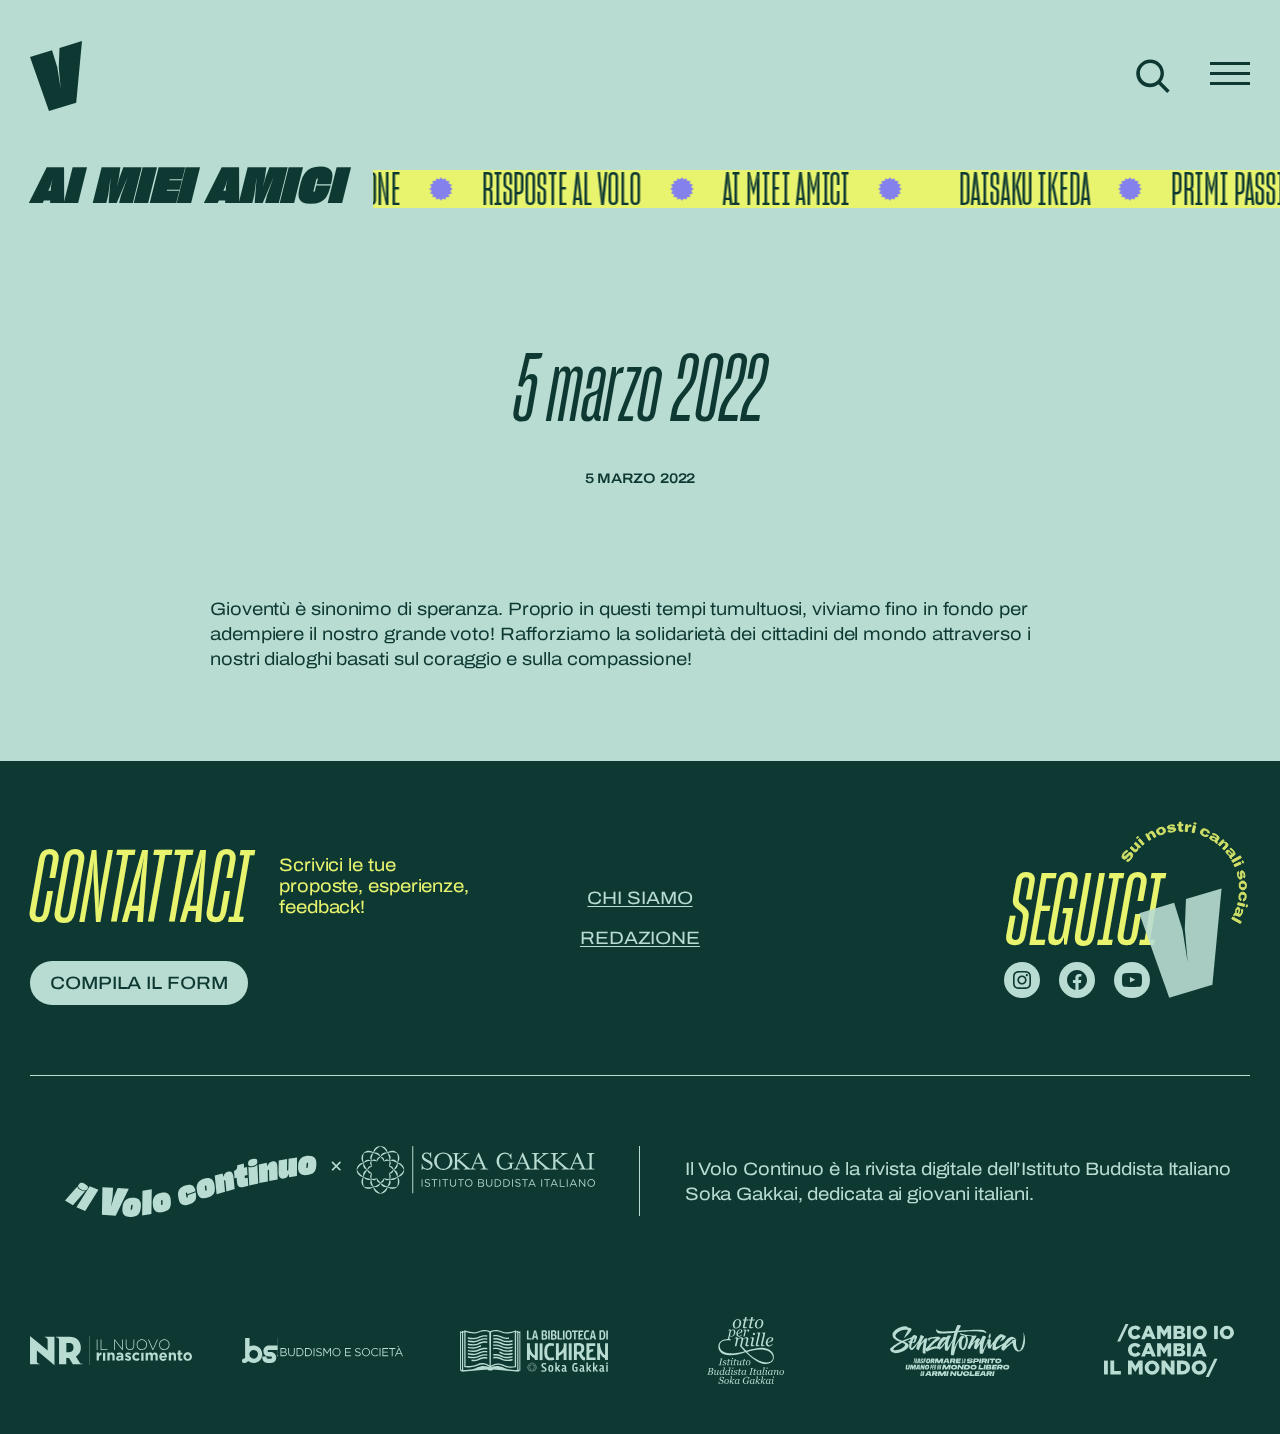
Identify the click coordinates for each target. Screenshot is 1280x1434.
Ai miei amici (186, 188)
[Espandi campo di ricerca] (1152, 76)
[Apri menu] (1230, 75)
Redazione (640, 938)
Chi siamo (639, 898)
